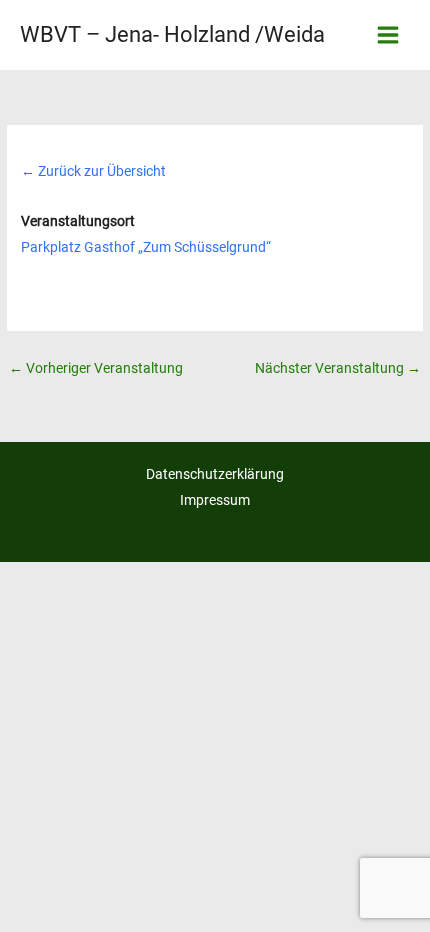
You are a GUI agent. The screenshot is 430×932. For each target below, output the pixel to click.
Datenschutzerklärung (215, 474)
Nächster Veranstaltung (338, 368)
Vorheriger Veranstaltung (96, 368)
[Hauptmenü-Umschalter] (388, 35)
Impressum (215, 500)
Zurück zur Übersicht (93, 171)
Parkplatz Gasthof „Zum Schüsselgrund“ (146, 247)
